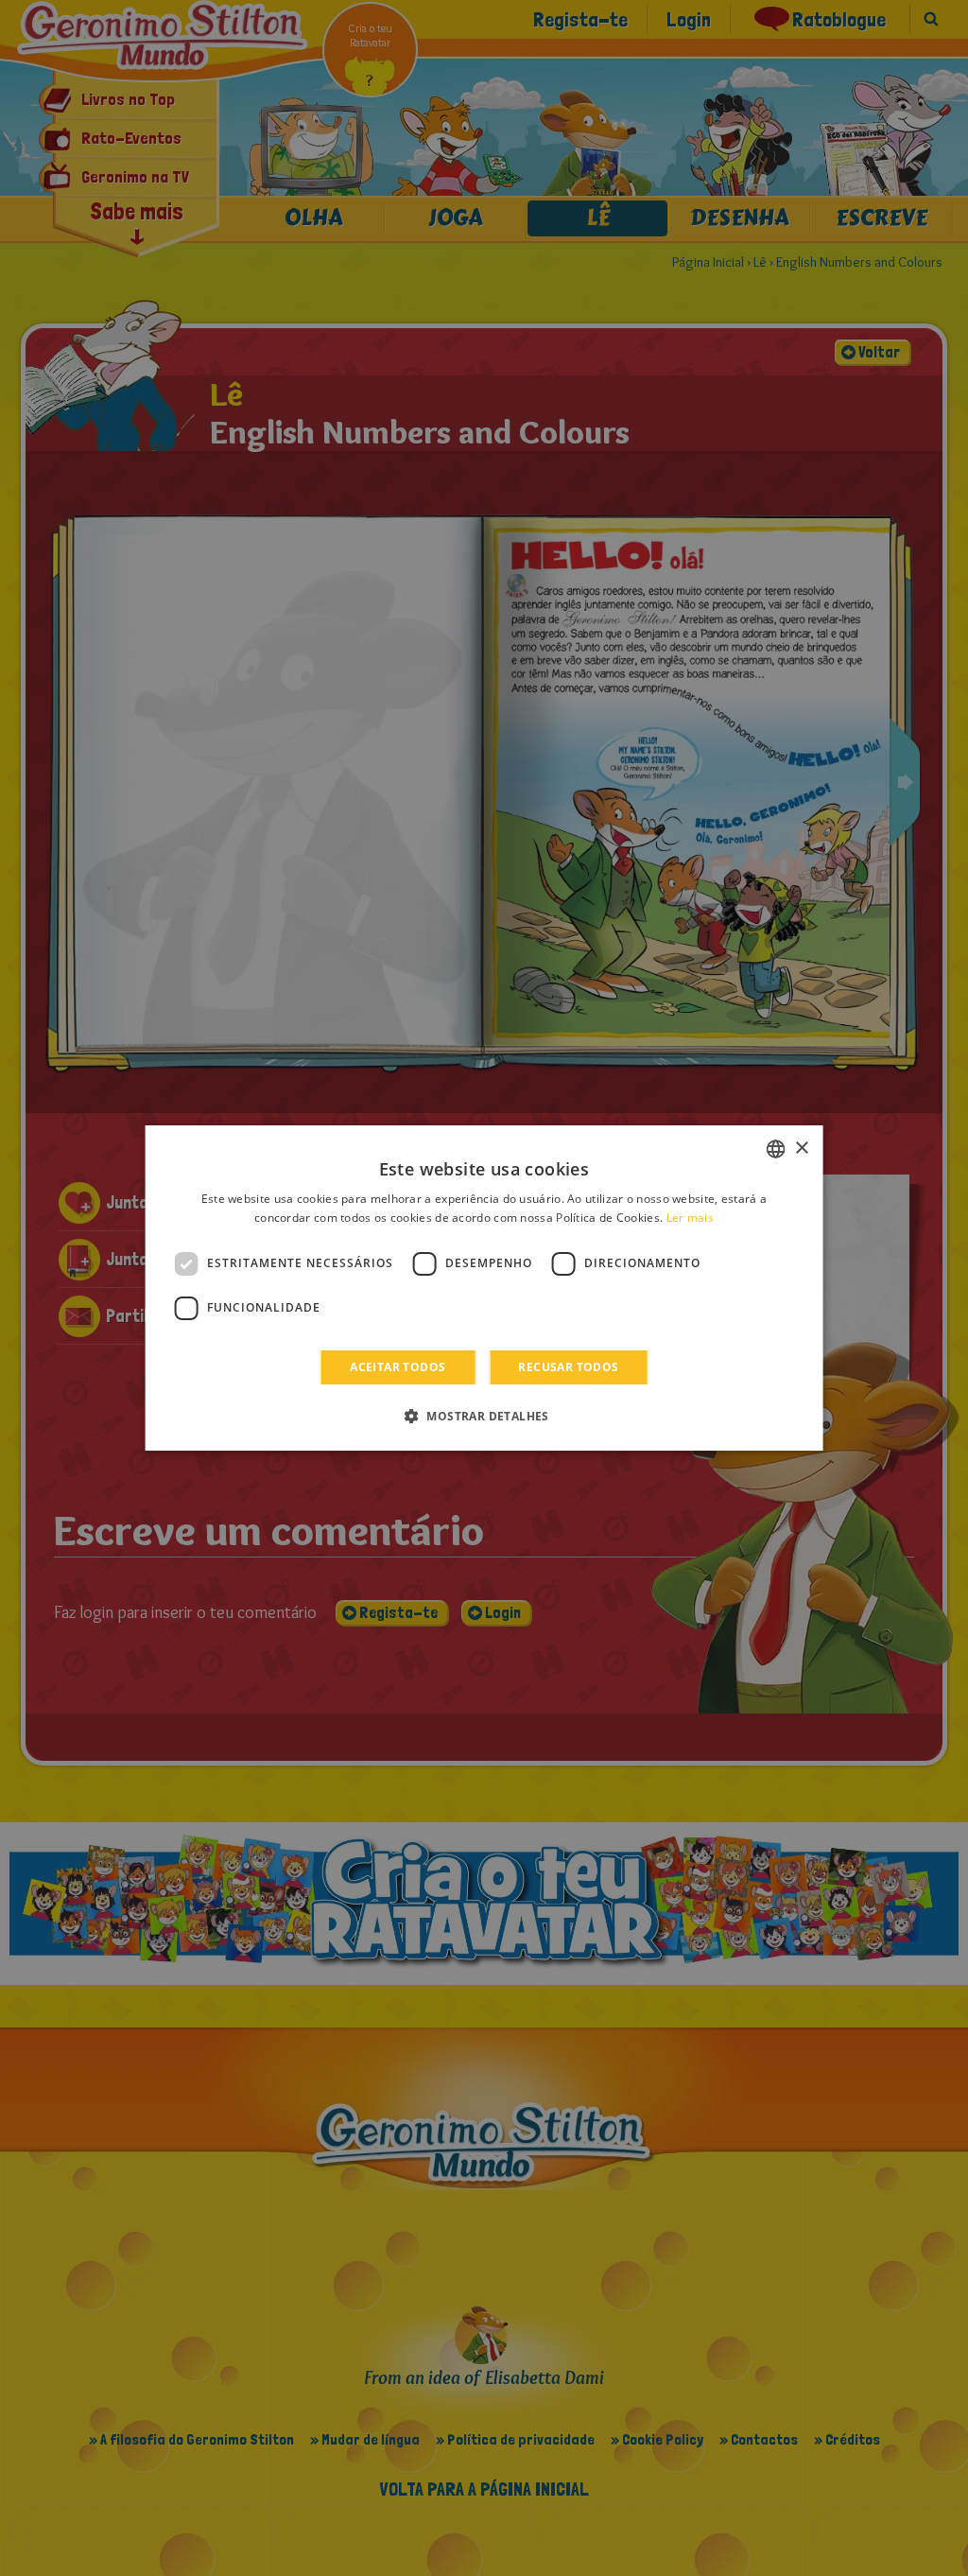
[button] (484, 1416)
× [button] (801, 1149)
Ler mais (690, 1218)
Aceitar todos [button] (398, 1367)
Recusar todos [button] (568, 1367)
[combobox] (775, 1149)
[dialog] (484, 1288)
